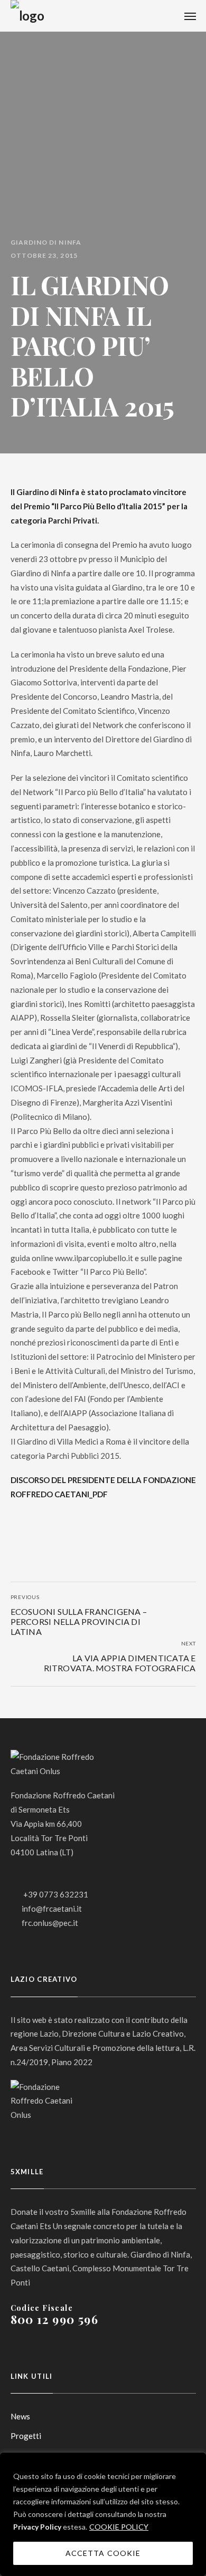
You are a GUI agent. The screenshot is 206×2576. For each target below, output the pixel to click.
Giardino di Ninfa (46, 243)
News (20, 2416)
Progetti (26, 2436)
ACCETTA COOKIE (103, 2553)
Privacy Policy (37, 2527)
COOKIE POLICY (119, 2527)
